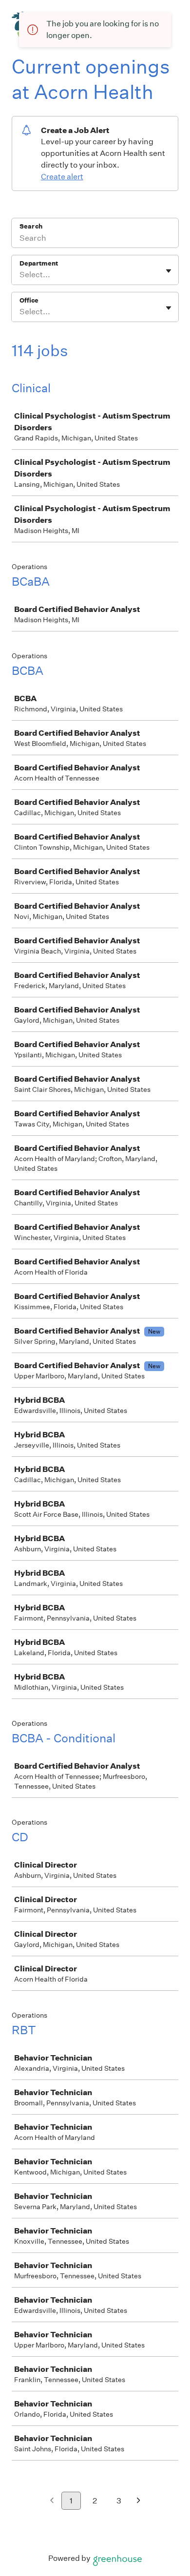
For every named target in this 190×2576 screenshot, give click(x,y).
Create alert (62, 177)
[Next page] (139, 2501)
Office (29, 300)
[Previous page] (52, 2501)
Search (31, 226)
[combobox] (20, 275)
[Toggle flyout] (169, 271)
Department (39, 263)
